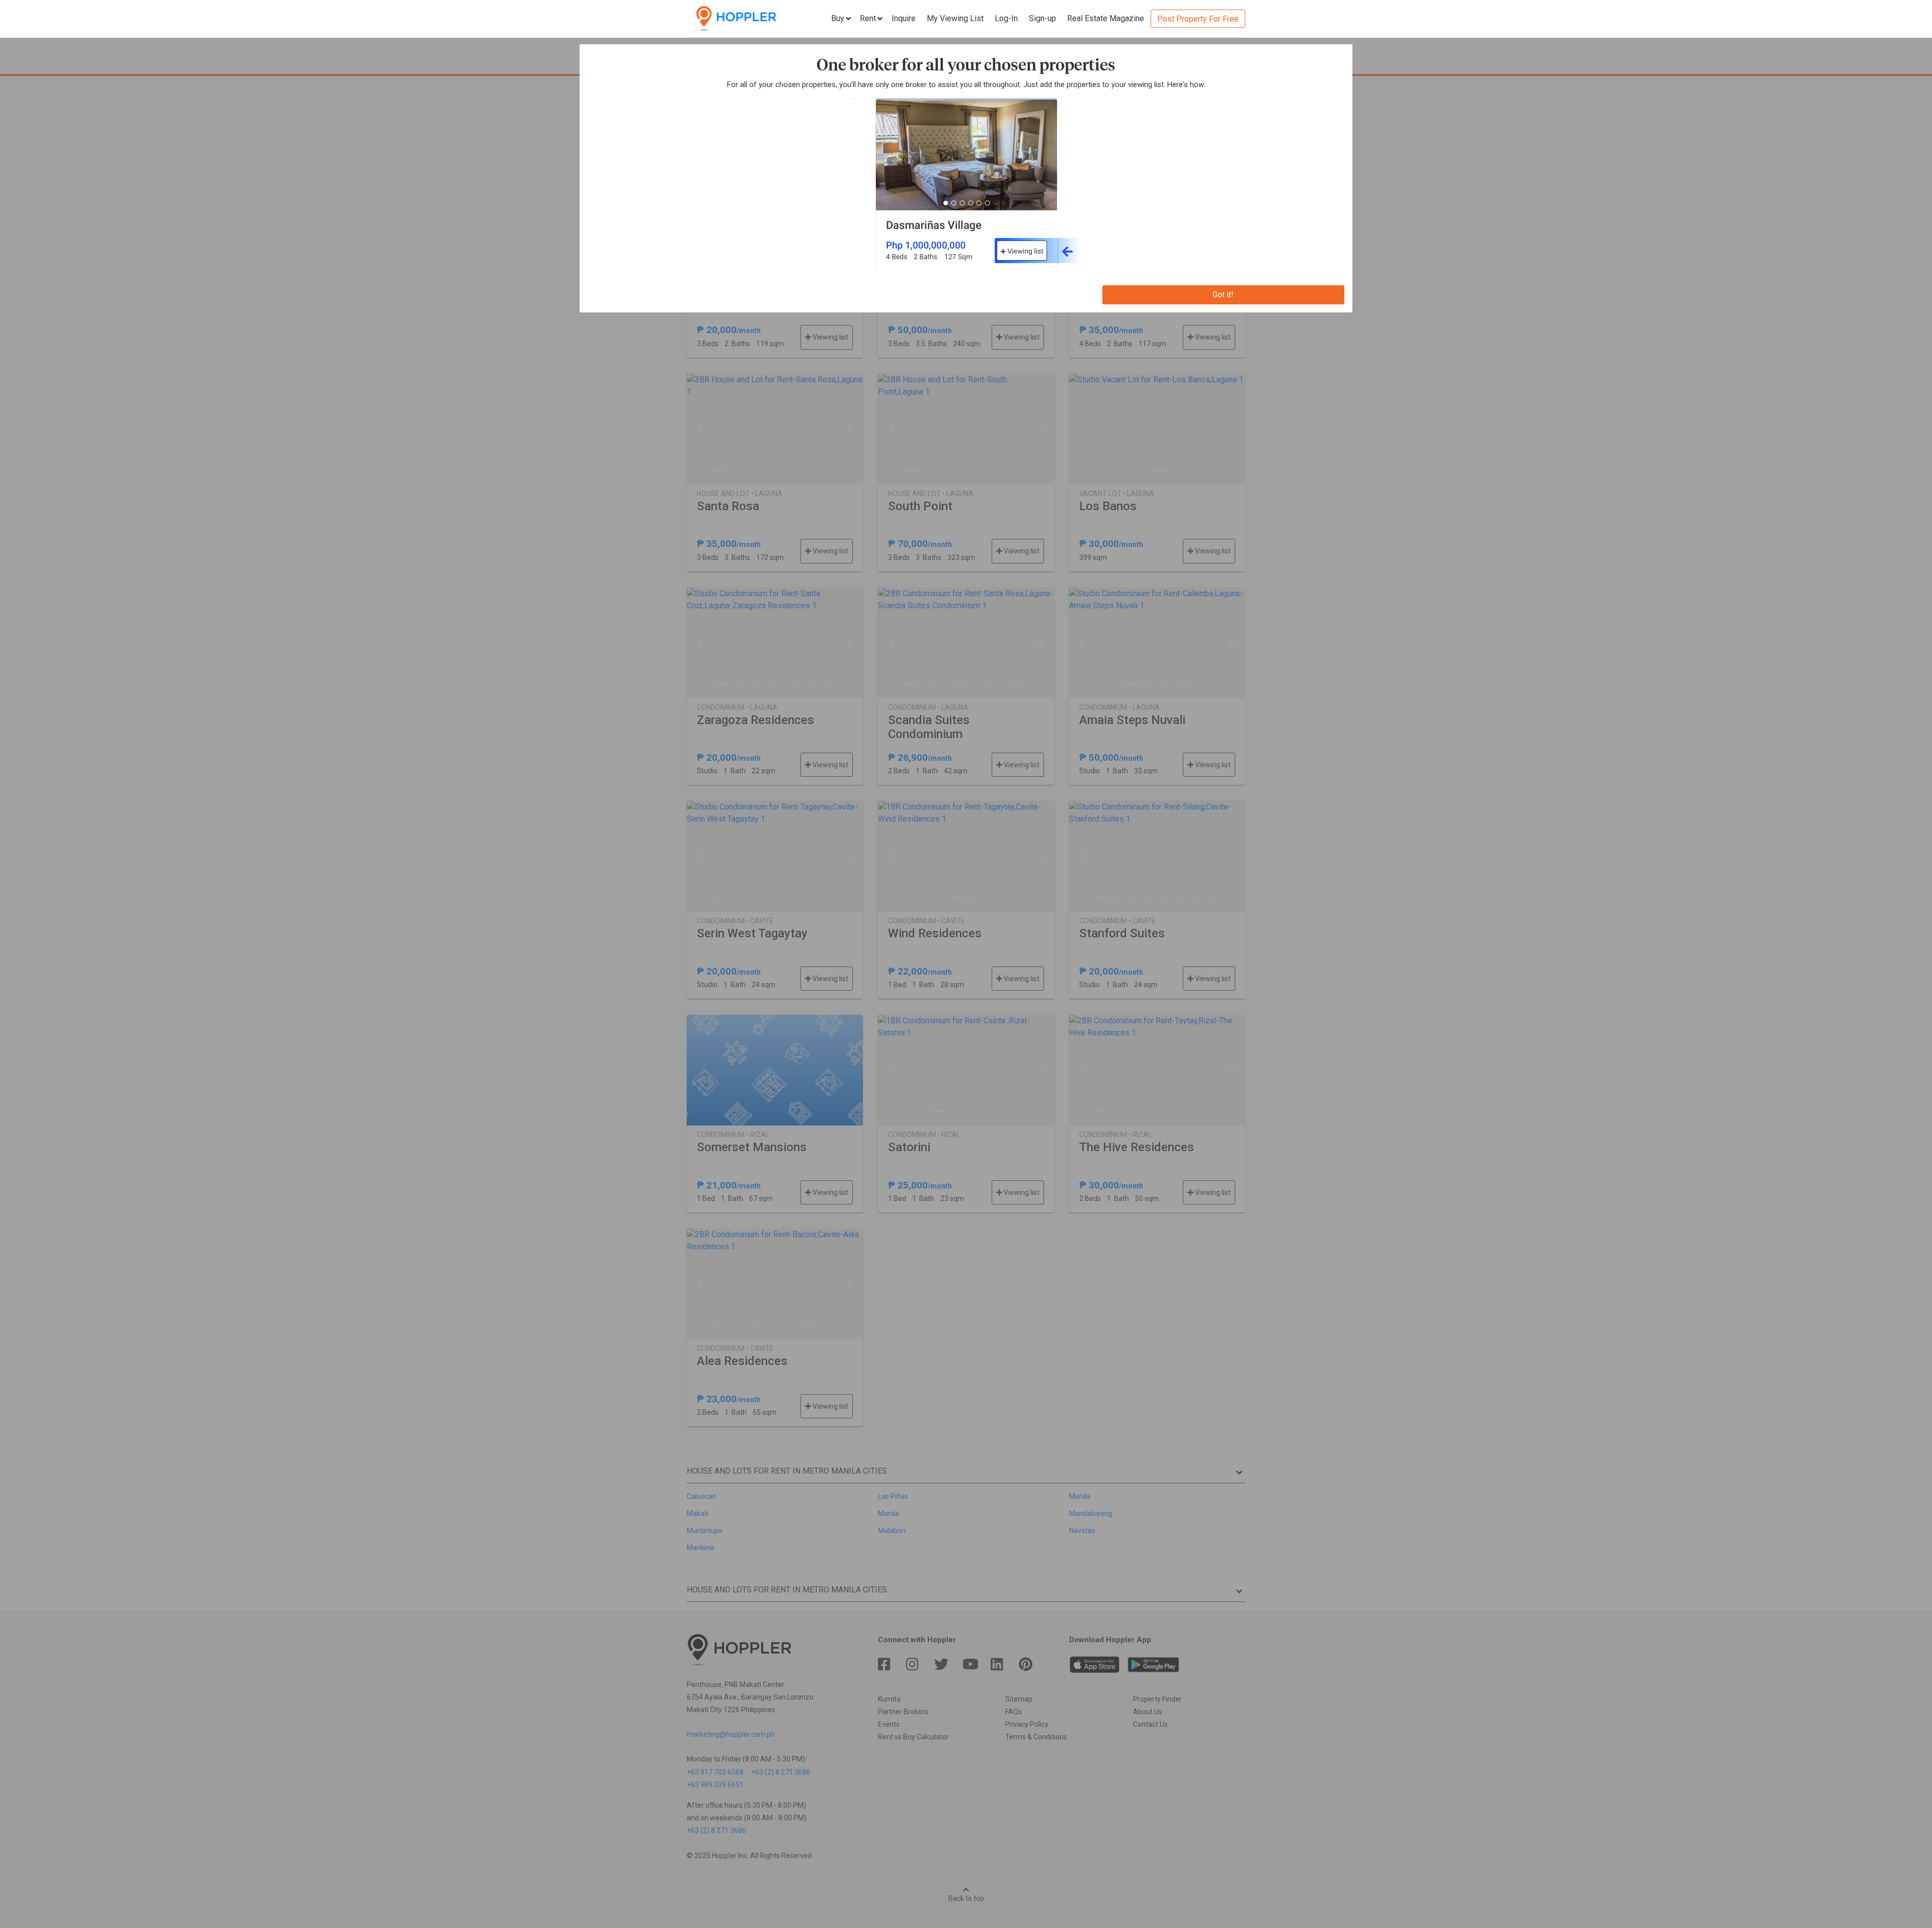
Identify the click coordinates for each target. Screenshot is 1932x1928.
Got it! (1223, 295)
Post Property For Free (1198, 19)
